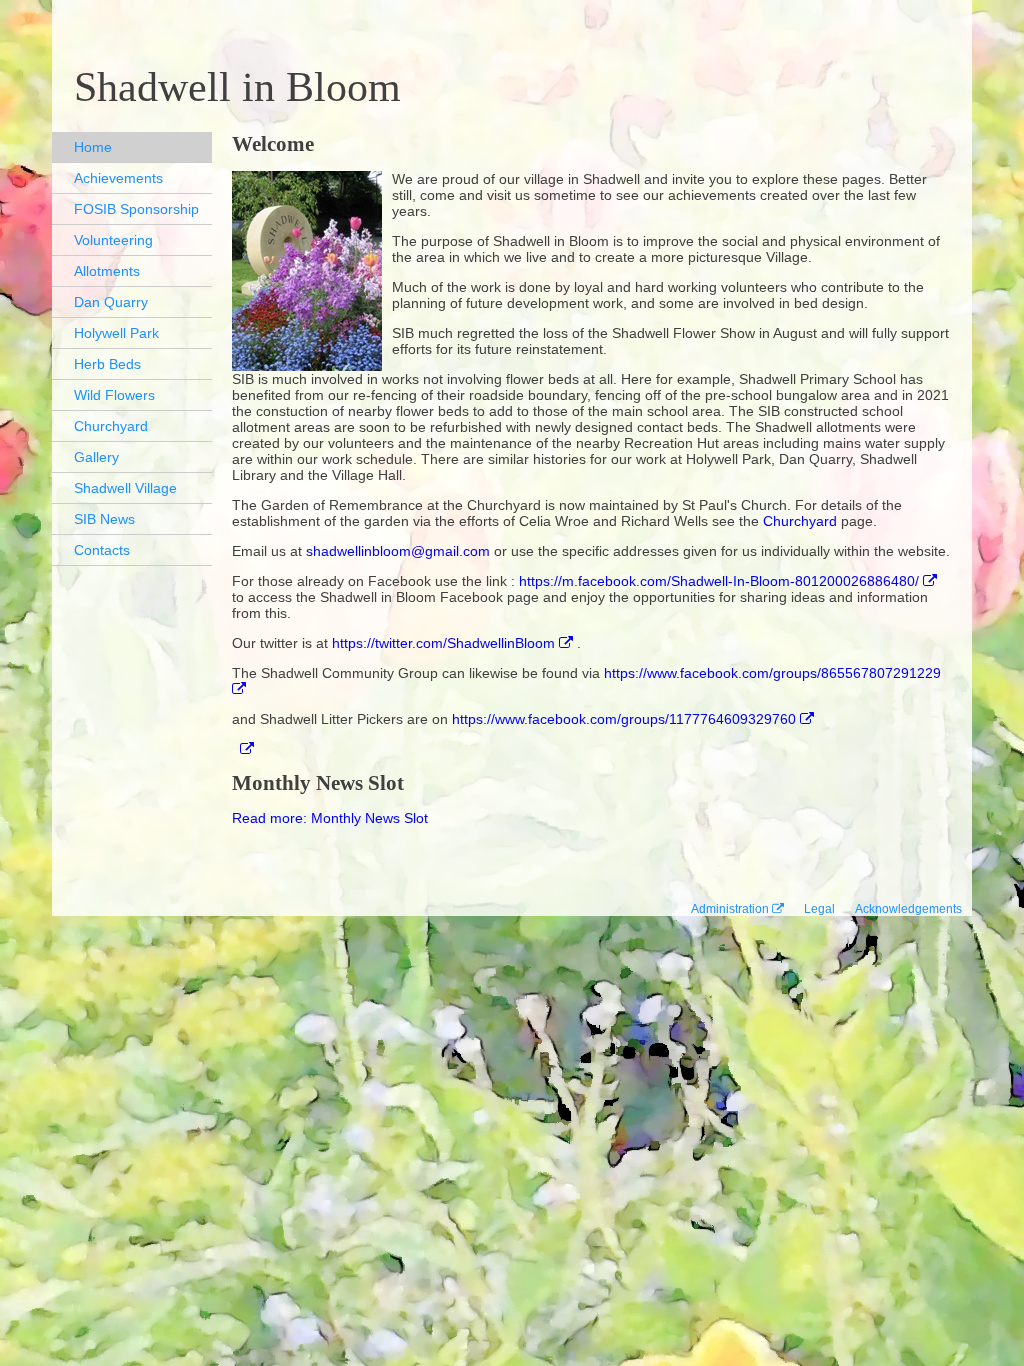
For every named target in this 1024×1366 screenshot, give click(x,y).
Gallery (96, 457)
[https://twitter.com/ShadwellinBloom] (243, 749)
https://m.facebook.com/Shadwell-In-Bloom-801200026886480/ (719, 581)
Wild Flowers (114, 395)
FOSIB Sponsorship (136, 209)
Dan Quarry (111, 302)
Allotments (107, 271)
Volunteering (113, 240)
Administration (730, 908)
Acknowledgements (908, 908)
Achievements (118, 178)
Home (93, 147)
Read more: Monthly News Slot (330, 818)
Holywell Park (116, 333)
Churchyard (111, 426)
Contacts (102, 550)
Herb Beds (107, 364)
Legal (819, 908)
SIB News (104, 519)
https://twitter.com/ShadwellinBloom (443, 643)
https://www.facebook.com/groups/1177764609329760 (624, 719)
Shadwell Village (125, 488)
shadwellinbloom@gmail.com (398, 551)
